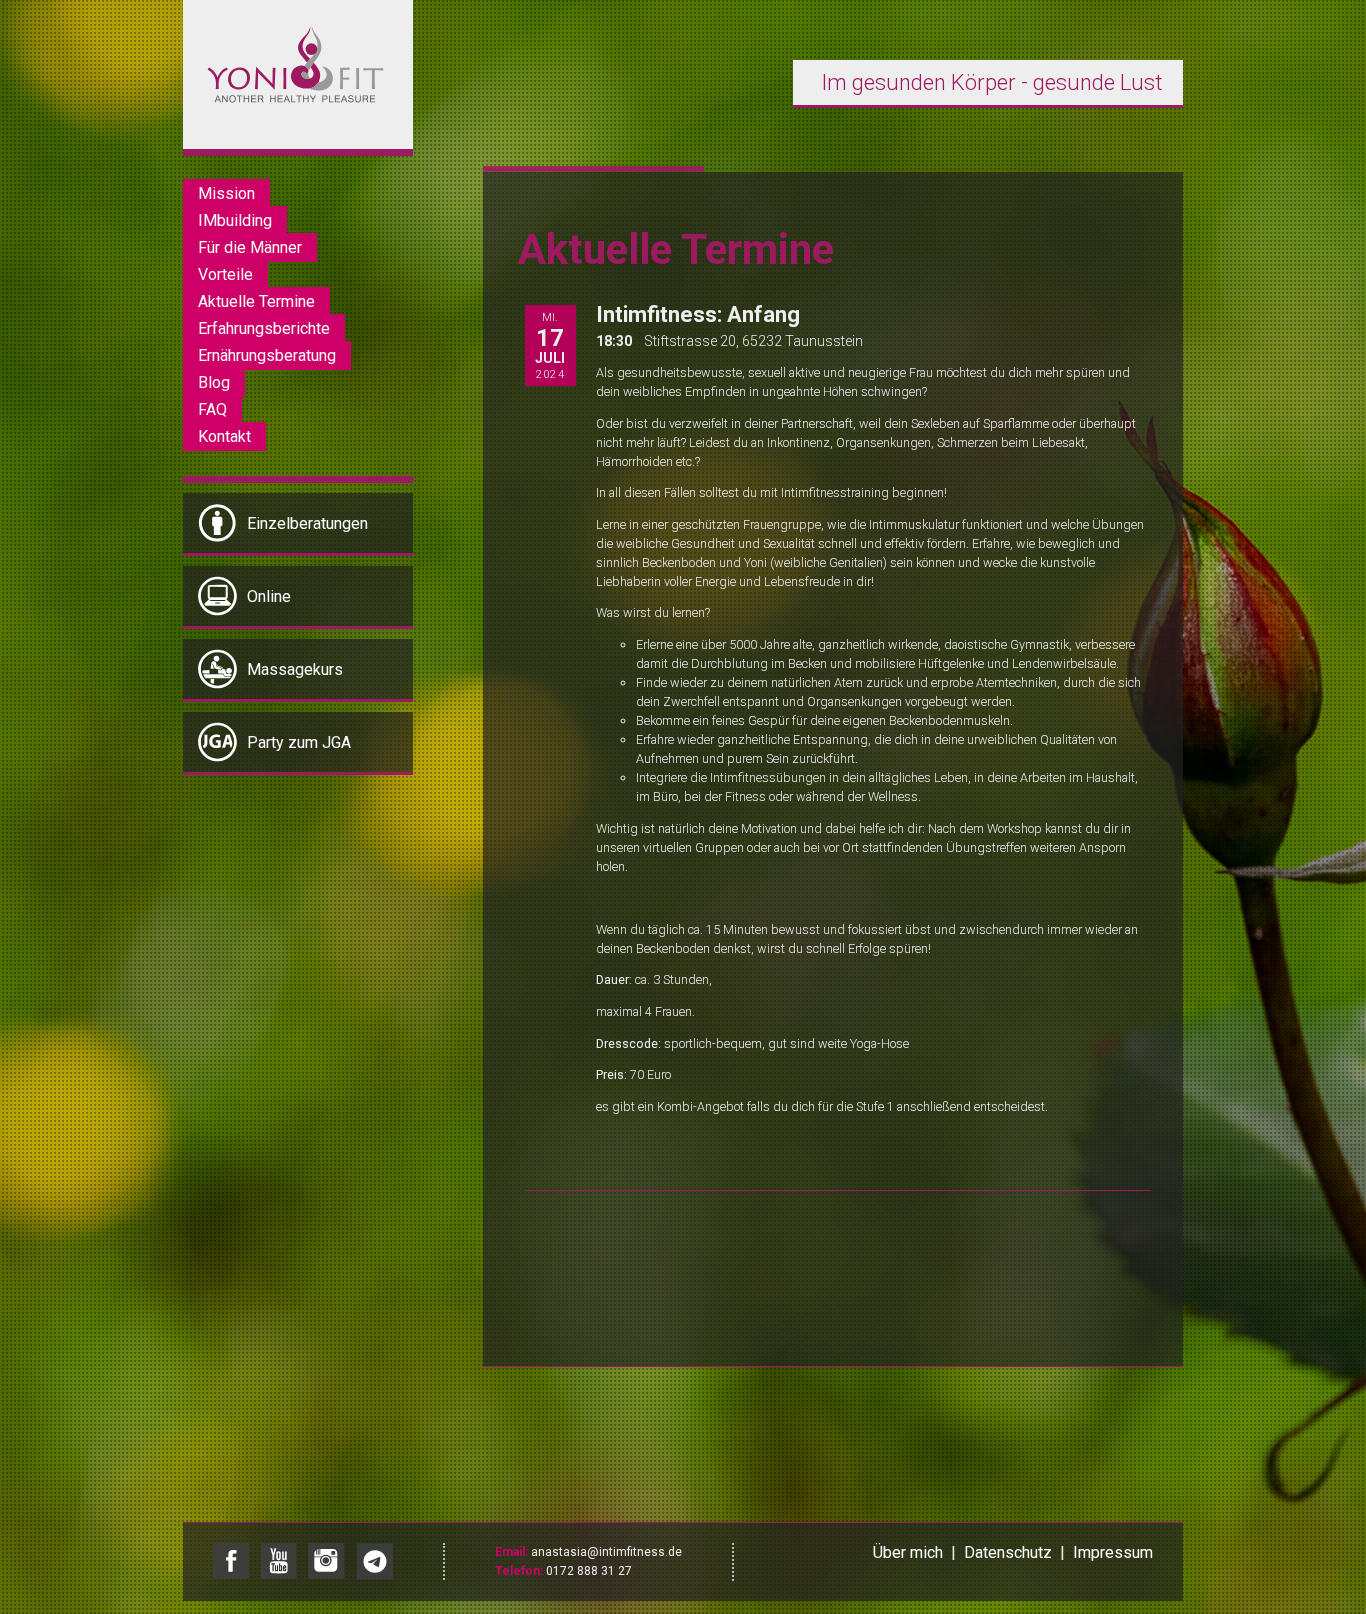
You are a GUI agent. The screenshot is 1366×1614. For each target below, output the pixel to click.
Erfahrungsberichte (264, 328)
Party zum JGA (299, 742)
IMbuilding (235, 220)
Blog (214, 382)
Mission (226, 193)
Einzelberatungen (307, 523)
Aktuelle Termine (256, 301)
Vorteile (225, 274)
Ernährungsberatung (267, 355)
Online (269, 596)
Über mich (908, 1552)
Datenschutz (1008, 1552)
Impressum (1113, 1552)
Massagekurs (295, 669)
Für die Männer (250, 247)
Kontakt (224, 436)
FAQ (212, 409)
